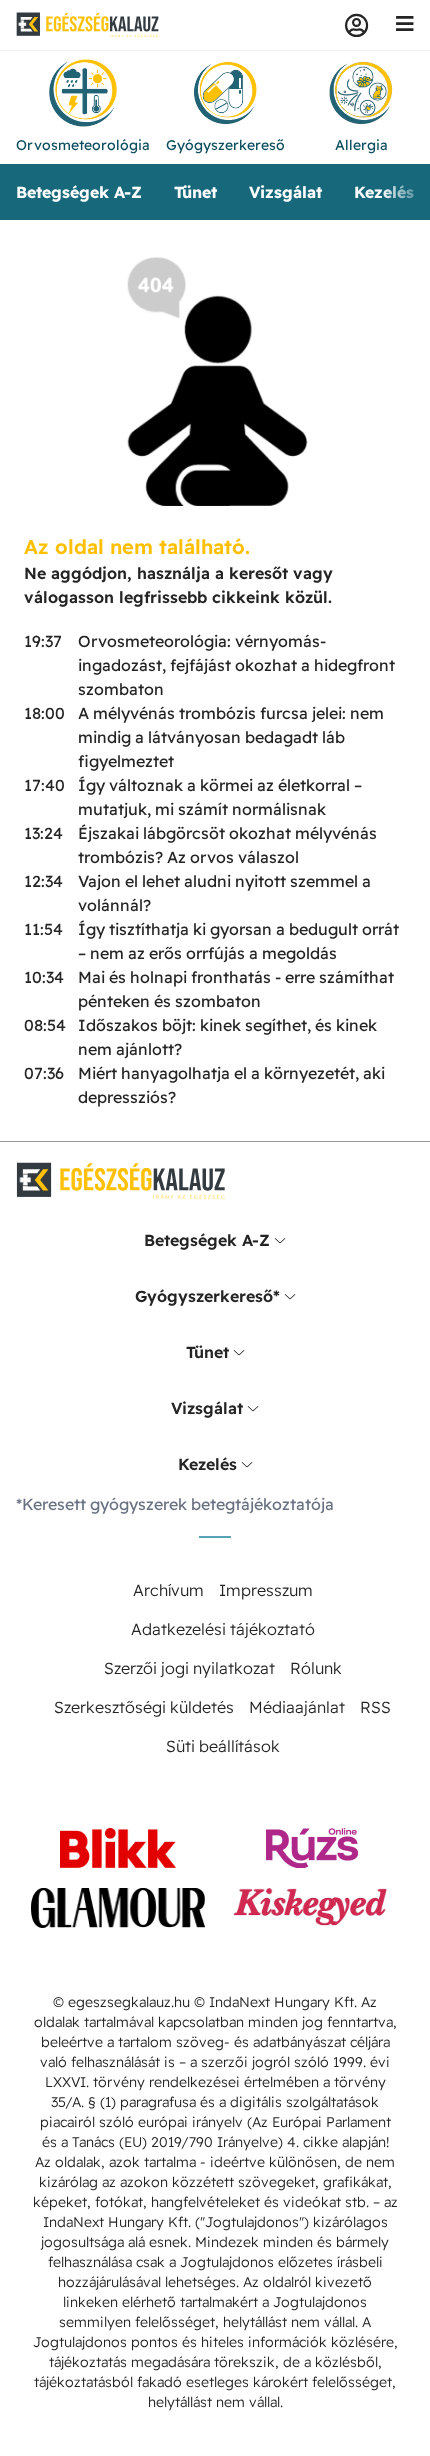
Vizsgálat (285, 192)
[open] (280, 1240)
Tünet (195, 192)
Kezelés (384, 192)
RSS (375, 1707)
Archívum (168, 1590)
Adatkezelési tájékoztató (223, 1629)
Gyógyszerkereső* (207, 1296)
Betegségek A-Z (79, 192)
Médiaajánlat (297, 1707)
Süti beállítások (223, 1746)
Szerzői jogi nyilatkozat (189, 1668)
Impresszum (266, 1590)
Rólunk (316, 1668)
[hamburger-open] (405, 25)
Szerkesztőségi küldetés (144, 1707)
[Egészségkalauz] (88, 25)
